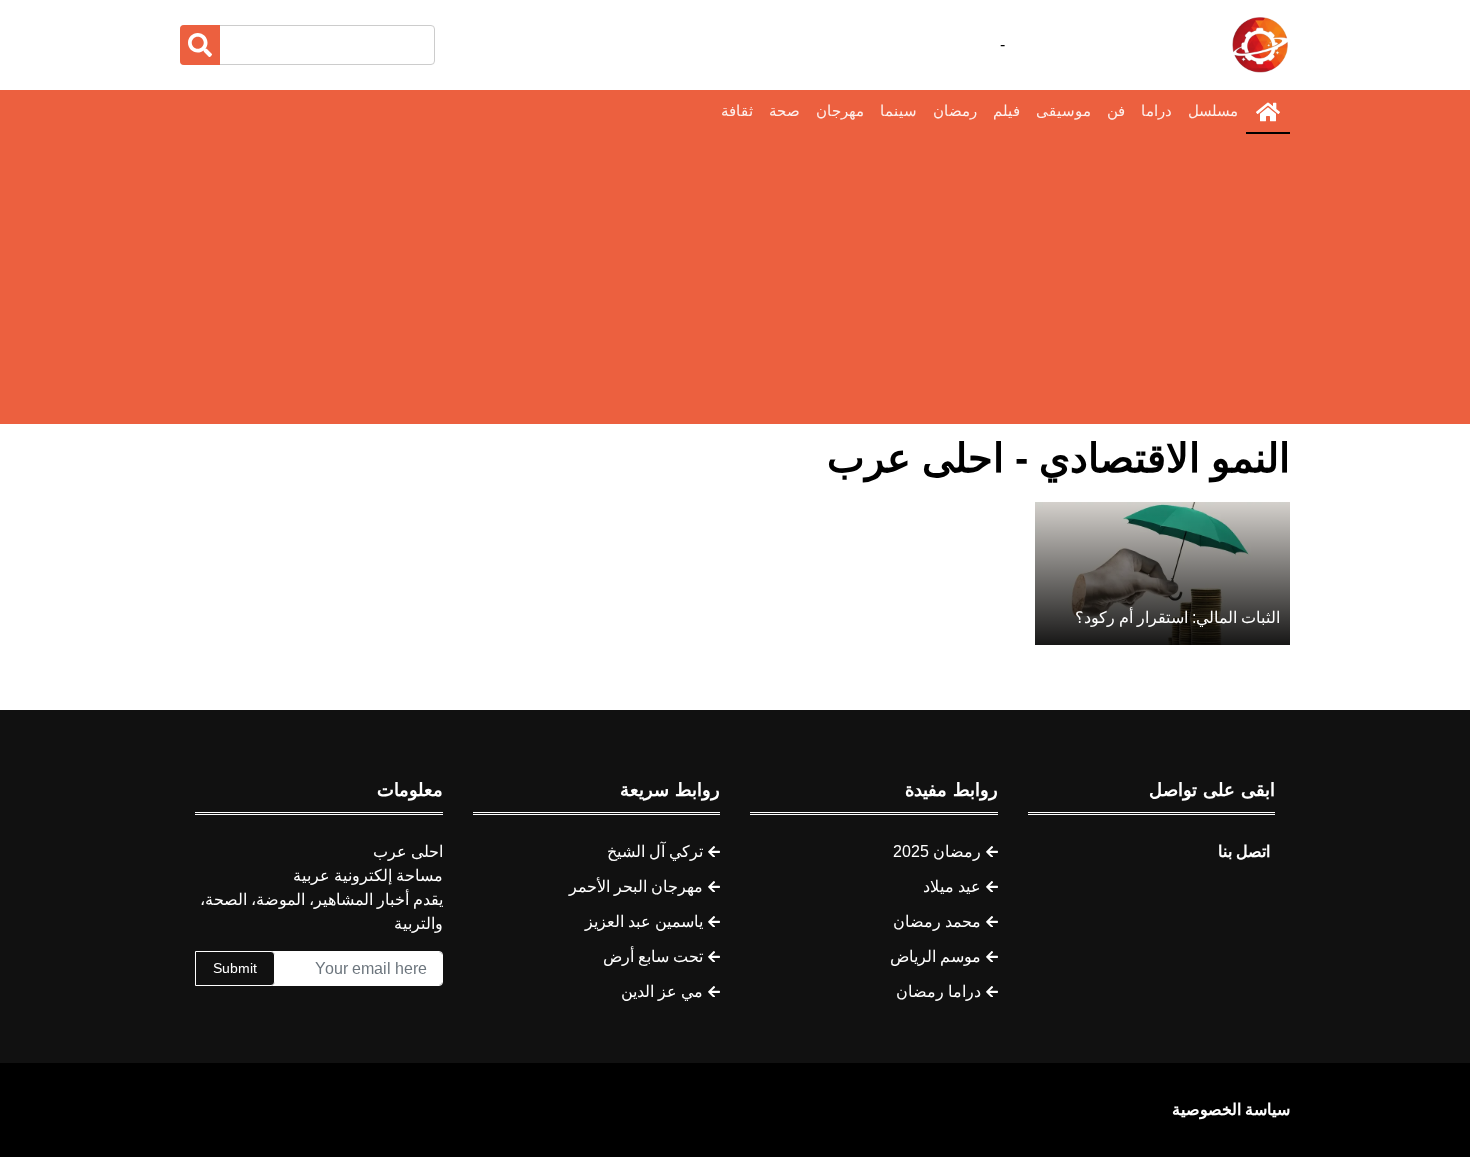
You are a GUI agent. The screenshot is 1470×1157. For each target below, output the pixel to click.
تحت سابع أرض (653, 956)
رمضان (955, 110)
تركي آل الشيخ (655, 851)
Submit (235, 968)
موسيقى (1063, 110)
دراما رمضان (938, 991)
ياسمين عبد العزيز (644, 921)
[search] (200, 45)
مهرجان (840, 110)
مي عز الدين (662, 991)
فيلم (1006, 110)
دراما (1156, 110)
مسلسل (1213, 110)
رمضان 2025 (937, 851)
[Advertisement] (735, 284)
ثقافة (737, 110)
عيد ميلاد (952, 886)
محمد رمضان (937, 921)
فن (1116, 110)
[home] (1268, 112)
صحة (784, 110)
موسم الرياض (935, 956)
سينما (898, 110)
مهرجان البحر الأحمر (636, 886)
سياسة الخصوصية (1231, 1109)
